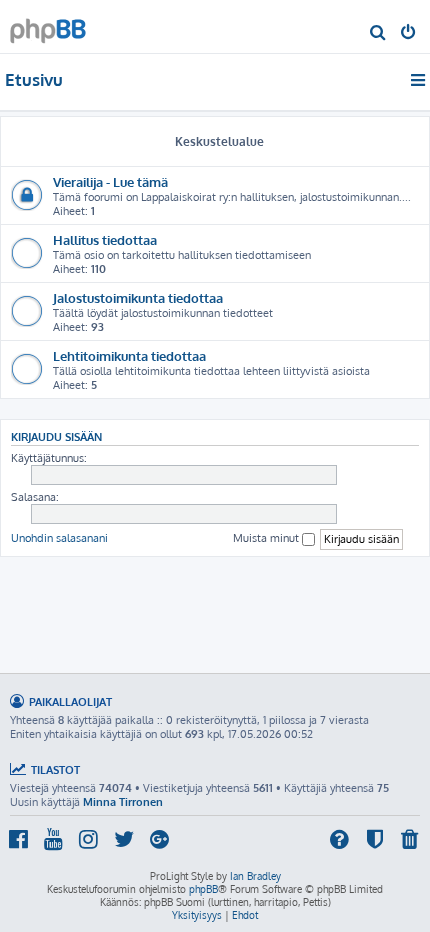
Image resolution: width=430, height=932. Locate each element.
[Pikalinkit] (419, 80)
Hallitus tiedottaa (105, 239)
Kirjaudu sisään (56, 436)
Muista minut (267, 538)
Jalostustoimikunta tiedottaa (138, 297)
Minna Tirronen (123, 802)
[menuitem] (378, 34)
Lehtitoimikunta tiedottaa (129, 355)
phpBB (203, 889)
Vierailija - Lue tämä (110, 181)
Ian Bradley (255, 876)
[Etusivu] (48, 25)
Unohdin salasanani (59, 538)
